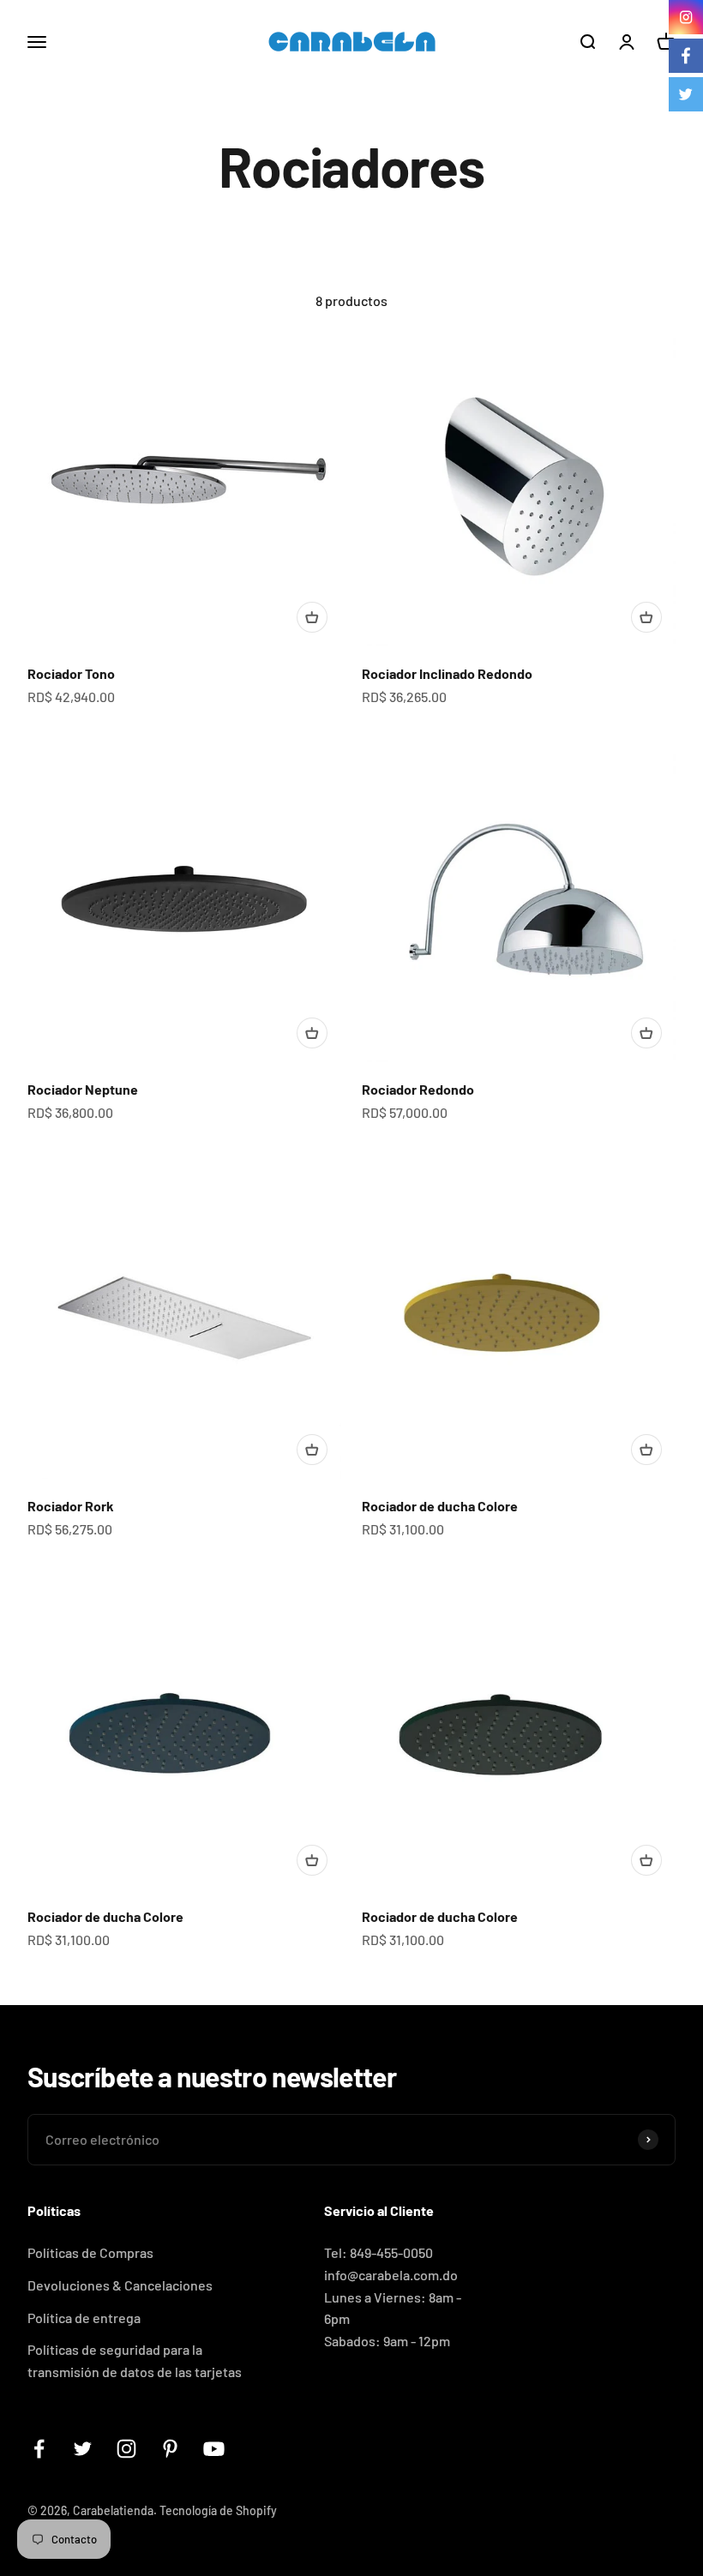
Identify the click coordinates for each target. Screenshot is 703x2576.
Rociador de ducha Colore (440, 1506)
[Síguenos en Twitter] (83, 2449)
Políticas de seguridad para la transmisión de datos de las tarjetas (135, 2360)
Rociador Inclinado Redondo (447, 673)
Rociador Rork (71, 1506)
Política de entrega (84, 2318)
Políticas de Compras (90, 2252)
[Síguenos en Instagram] (126, 2449)
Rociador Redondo (418, 1089)
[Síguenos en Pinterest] (170, 2449)
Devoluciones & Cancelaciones (120, 2285)
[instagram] (686, 17)
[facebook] (686, 56)
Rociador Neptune (83, 1089)
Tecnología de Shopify (218, 2510)
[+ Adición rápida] (312, 617)
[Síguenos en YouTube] (214, 2449)
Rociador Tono (71, 673)
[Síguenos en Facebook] (39, 2449)
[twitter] (686, 94)
